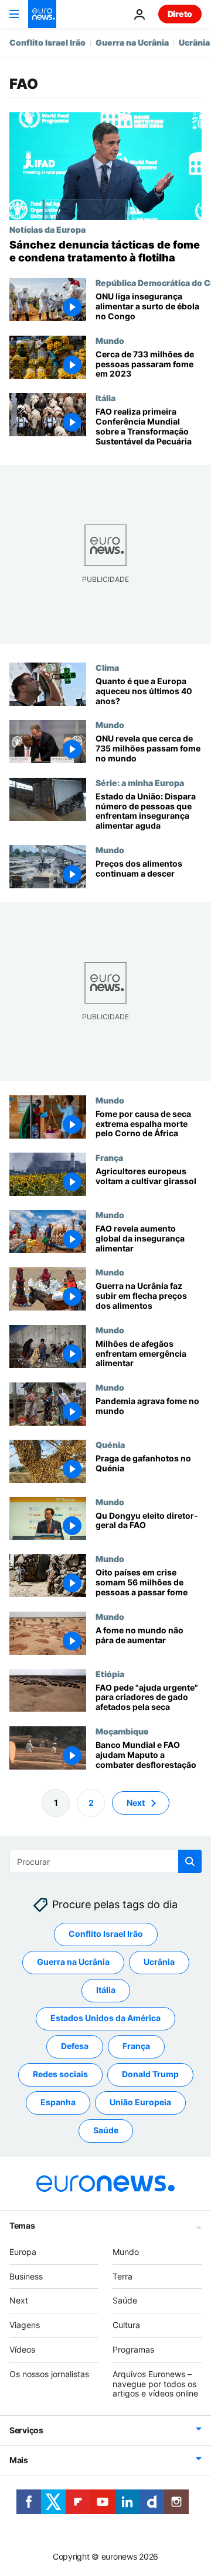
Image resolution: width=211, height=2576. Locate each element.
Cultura (126, 2325)
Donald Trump (150, 2074)
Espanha (58, 2102)
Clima (107, 667)
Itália (105, 398)
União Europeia (140, 2102)
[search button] (190, 1861)
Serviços (26, 2430)
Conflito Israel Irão (47, 42)
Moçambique (122, 1731)
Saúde (106, 2130)
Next (136, 1802)
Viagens (25, 2325)
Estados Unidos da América (105, 2018)
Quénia (110, 1444)
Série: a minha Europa (140, 782)
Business (26, 2276)
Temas (22, 2225)
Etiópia (110, 1674)
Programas (133, 2349)
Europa (23, 2252)
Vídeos (22, 2349)
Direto (180, 14)
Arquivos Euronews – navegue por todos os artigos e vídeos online (155, 2384)
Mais (19, 2460)
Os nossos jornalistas (49, 2374)
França (109, 1158)
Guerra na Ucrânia (132, 42)
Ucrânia (194, 42)
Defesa (75, 2046)
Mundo (110, 340)
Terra (122, 2276)
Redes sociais (60, 2074)
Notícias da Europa (47, 229)
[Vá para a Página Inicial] (42, 14)
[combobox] (105, 1861)
